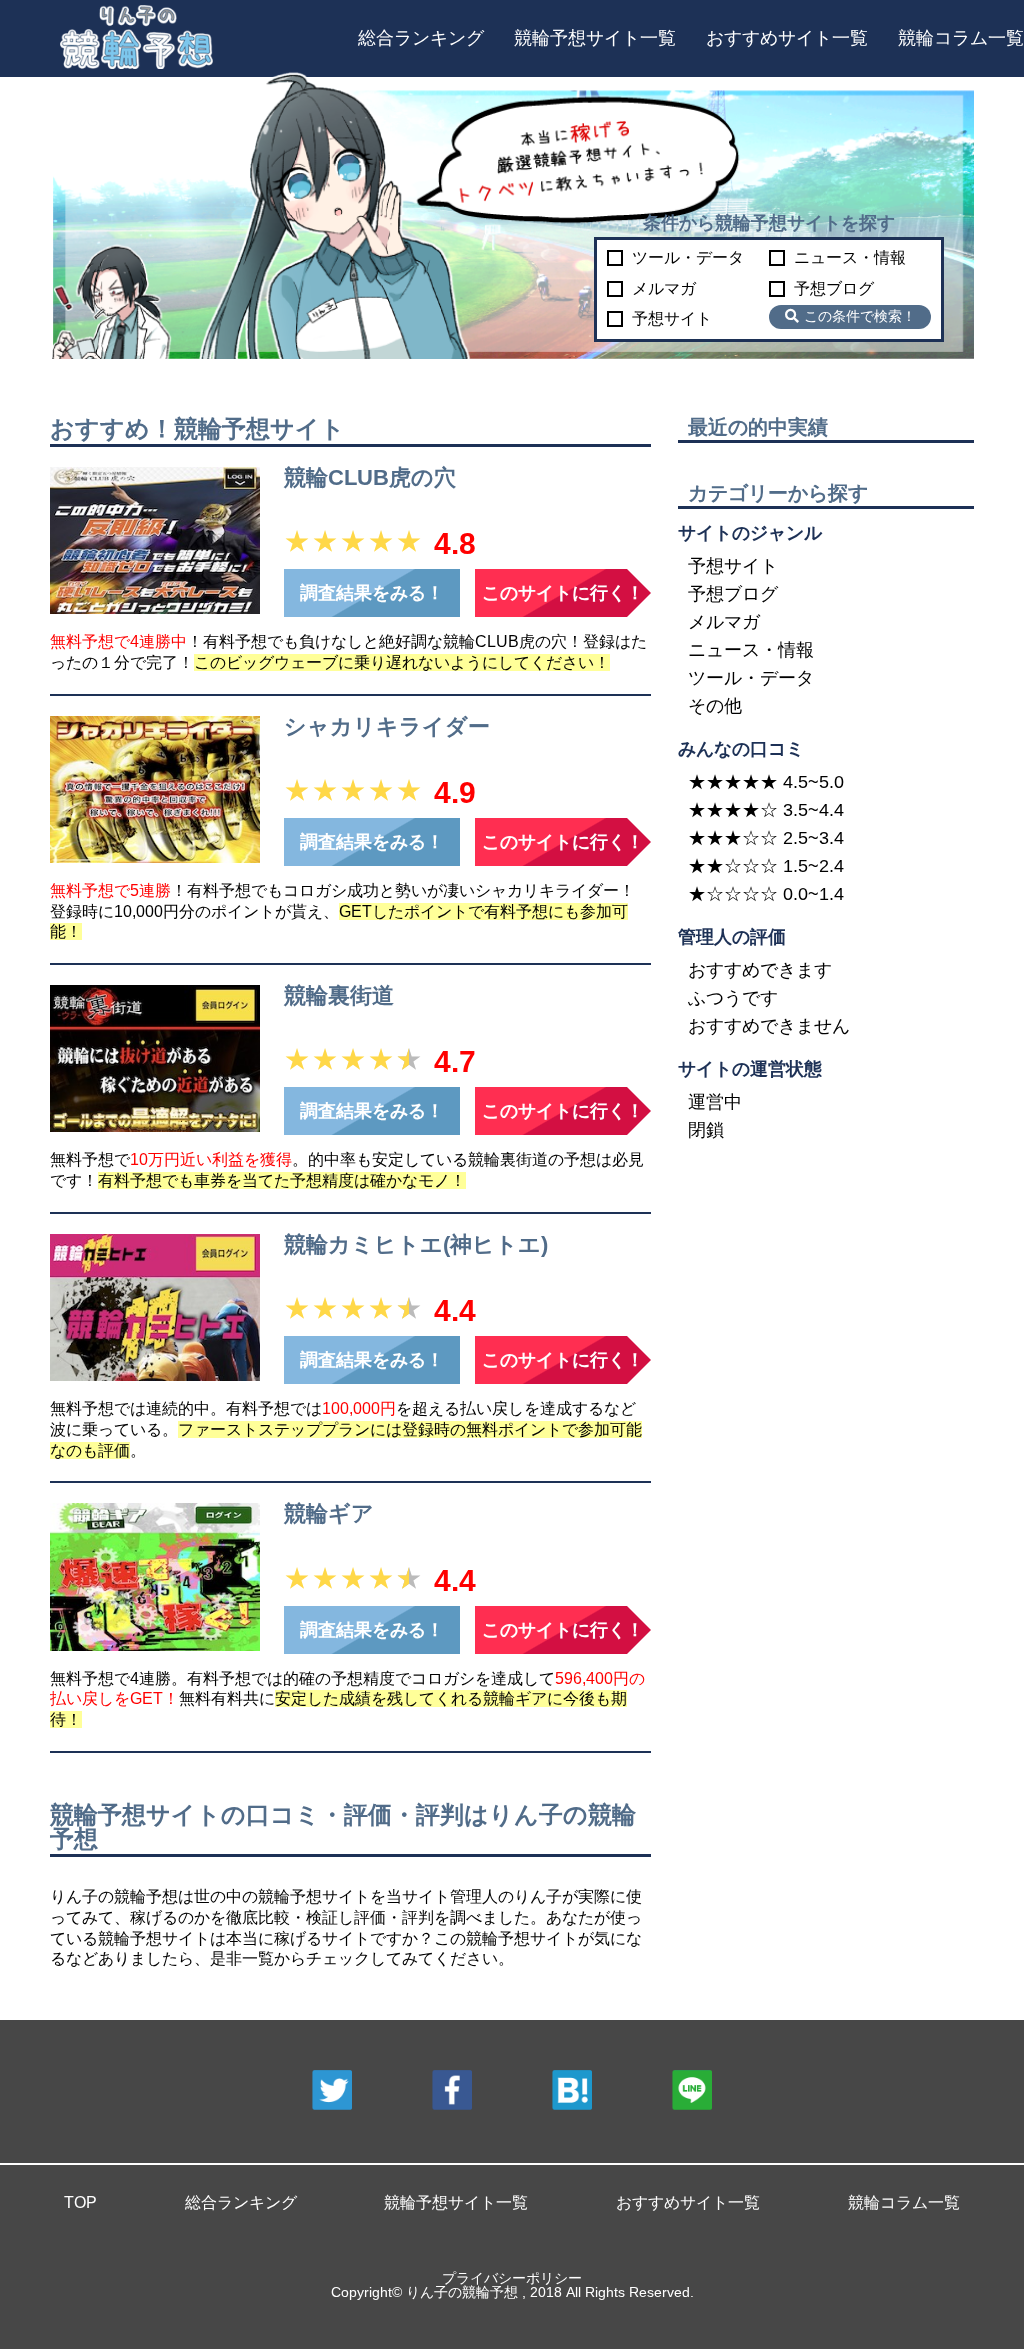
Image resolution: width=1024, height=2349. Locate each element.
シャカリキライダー (387, 726)
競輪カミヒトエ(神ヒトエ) (416, 1244)
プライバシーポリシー (512, 2278)
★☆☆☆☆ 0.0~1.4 (766, 894)
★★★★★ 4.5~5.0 (766, 782)
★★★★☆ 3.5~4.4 (766, 810)
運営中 (715, 1102)
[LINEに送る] (692, 2091)
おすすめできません (769, 1026)
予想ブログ (834, 289)
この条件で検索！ (860, 316)
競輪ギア (329, 1513)
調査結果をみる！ (372, 593)
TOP (80, 2202)
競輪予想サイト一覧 (595, 38)
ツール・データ (688, 258)
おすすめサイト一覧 (787, 38)
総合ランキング (421, 38)
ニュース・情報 (850, 258)
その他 (715, 706)
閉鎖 (706, 1130)
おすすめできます (760, 970)
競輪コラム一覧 (961, 38)
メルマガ (664, 289)
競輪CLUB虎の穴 (370, 477)
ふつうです (733, 998)
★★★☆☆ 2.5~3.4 (766, 838)
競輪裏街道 (339, 995)
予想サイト (672, 319)
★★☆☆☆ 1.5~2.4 (766, 866)
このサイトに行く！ (563, 593)
